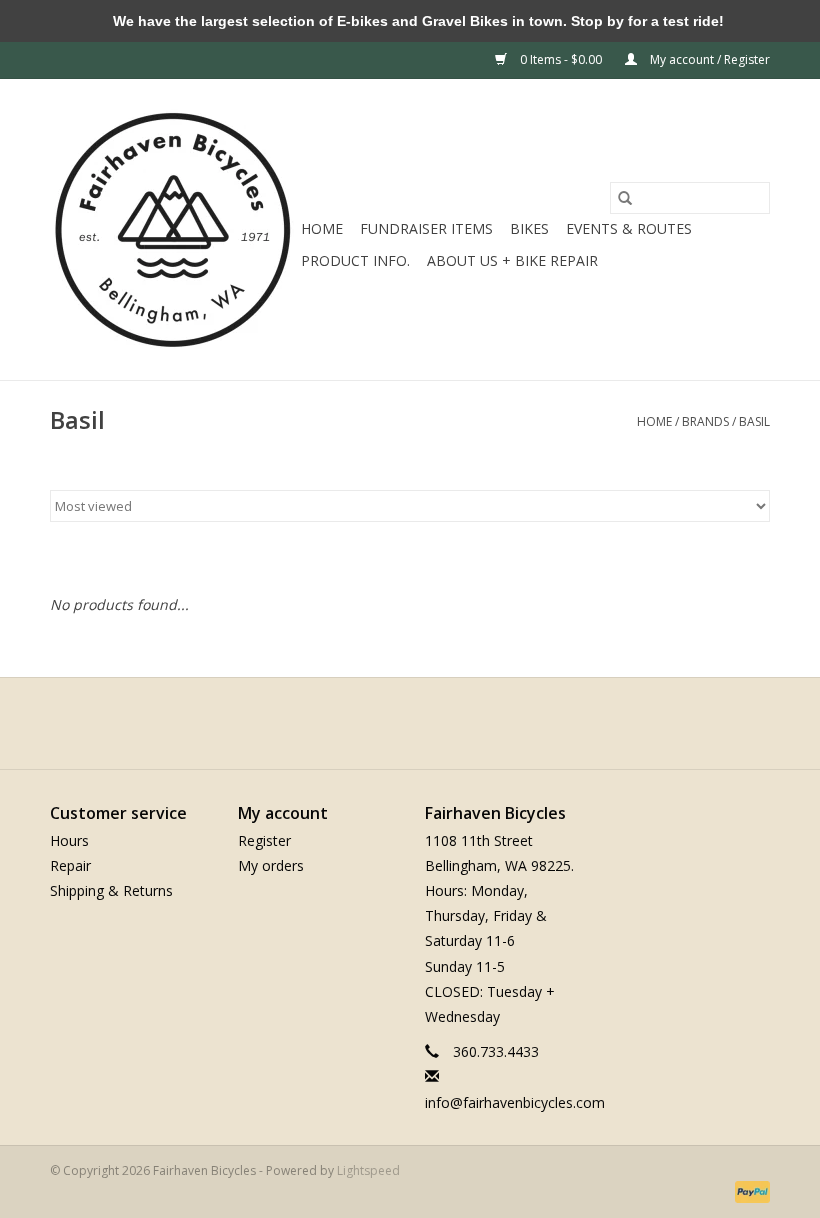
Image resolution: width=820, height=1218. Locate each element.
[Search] (625, 198)
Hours (69, 840)
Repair (70, 865)
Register (264, 840)
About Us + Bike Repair (512, 260)
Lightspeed (368, 1170)
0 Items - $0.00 (561, 59)
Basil (754, 421)
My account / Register (708, 59)
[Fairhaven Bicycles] (172, 229)
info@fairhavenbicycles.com (515, 1102)
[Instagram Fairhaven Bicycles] (428, 723)
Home (322, 228)
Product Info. (355, 260)
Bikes (529, 228)
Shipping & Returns (111, 890)
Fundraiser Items (426, 228)
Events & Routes (629, 228)
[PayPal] (749, 1191)
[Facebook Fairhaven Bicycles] (392, 723)
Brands (705, 421)
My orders (271, 865)
